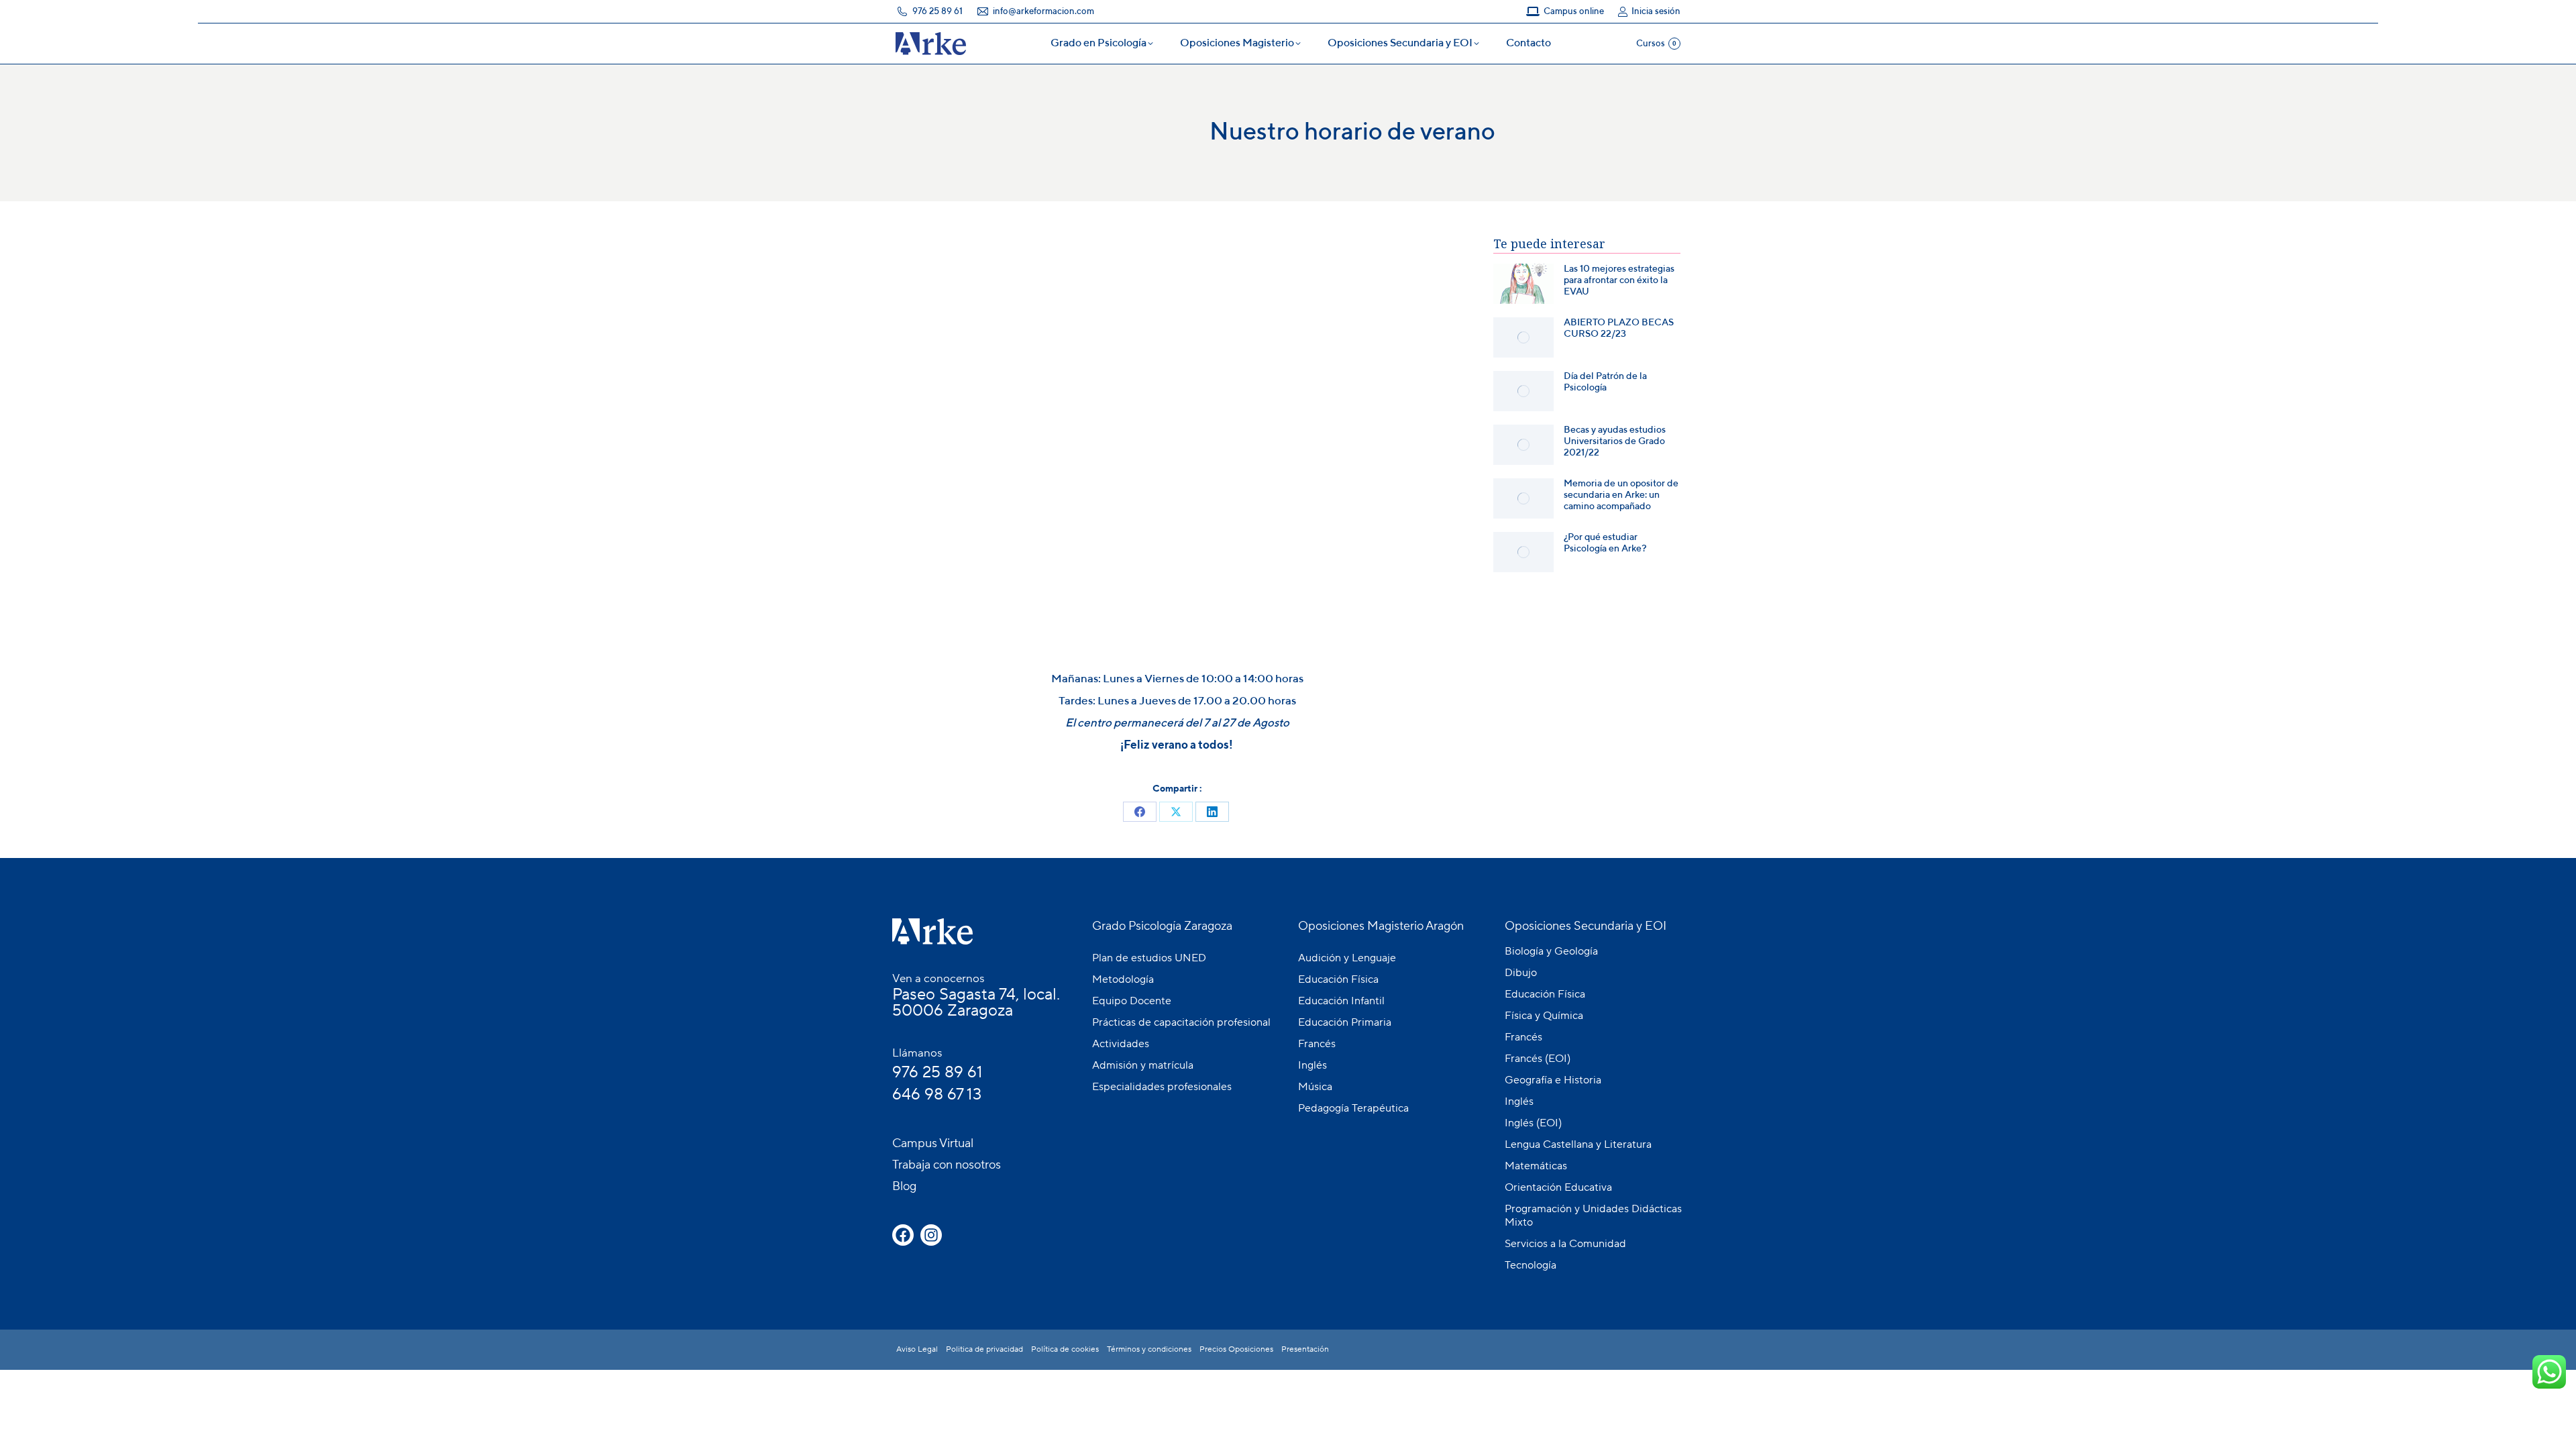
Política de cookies (1065, 1349)
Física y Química (1544, 1016)
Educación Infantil (1341, 1001)
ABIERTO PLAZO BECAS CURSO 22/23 (1619, 328)
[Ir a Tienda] (2556, 1429)
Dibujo (1521, 973)
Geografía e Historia (1553, 1080)
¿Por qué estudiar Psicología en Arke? (1605, 543)
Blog (904, 1186)
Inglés (1312, 1065)
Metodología (1123, 979)
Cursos (1656, 44)
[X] (1176, 812)
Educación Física (1338, 979)
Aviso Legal (917, 1349)
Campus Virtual (933, 1143)
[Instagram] (931, 1235)
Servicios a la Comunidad (1565, 1244)
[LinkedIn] (1212, 812)
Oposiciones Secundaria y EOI (1586, 926)
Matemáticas (1536, 1166)
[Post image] (1523, 284)
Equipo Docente (1132, 1001)
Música (1315, 1087)
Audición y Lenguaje (1347, 958)
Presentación (1305, 1349)
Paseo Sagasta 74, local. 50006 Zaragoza (976, 1003)
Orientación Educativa (1558, 1187)
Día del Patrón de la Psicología (1605, 382)
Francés (1317, 1044)
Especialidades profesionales (1162, 1087)
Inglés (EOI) (1533, 1123)
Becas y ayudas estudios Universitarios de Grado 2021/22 (1615, 441)
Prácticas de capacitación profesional (1181, 1022)
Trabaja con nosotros (947, 1165)
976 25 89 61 (937, 1072)
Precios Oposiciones (1236, 1349)
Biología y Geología (1551, 951)
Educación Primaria (1345, 1022)
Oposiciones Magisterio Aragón (1381, 926)
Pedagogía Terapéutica (1353, 1108)
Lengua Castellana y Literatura (1578, 1144)
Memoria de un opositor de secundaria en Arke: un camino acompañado (1621, 495)
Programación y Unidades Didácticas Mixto (1593, 1216)
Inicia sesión (1656, 12)
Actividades (1121, 1044)
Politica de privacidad (984, 1349)
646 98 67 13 (937, 1094)
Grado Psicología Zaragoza (1162, 926)
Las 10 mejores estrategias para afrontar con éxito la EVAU (1619, 280)
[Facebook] (1140, 812)
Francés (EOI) (1538, 1059)
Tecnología (1531, 1265)
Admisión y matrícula (1143, 1065)
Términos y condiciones (1149, 1349)
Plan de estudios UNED (1149, 958)
